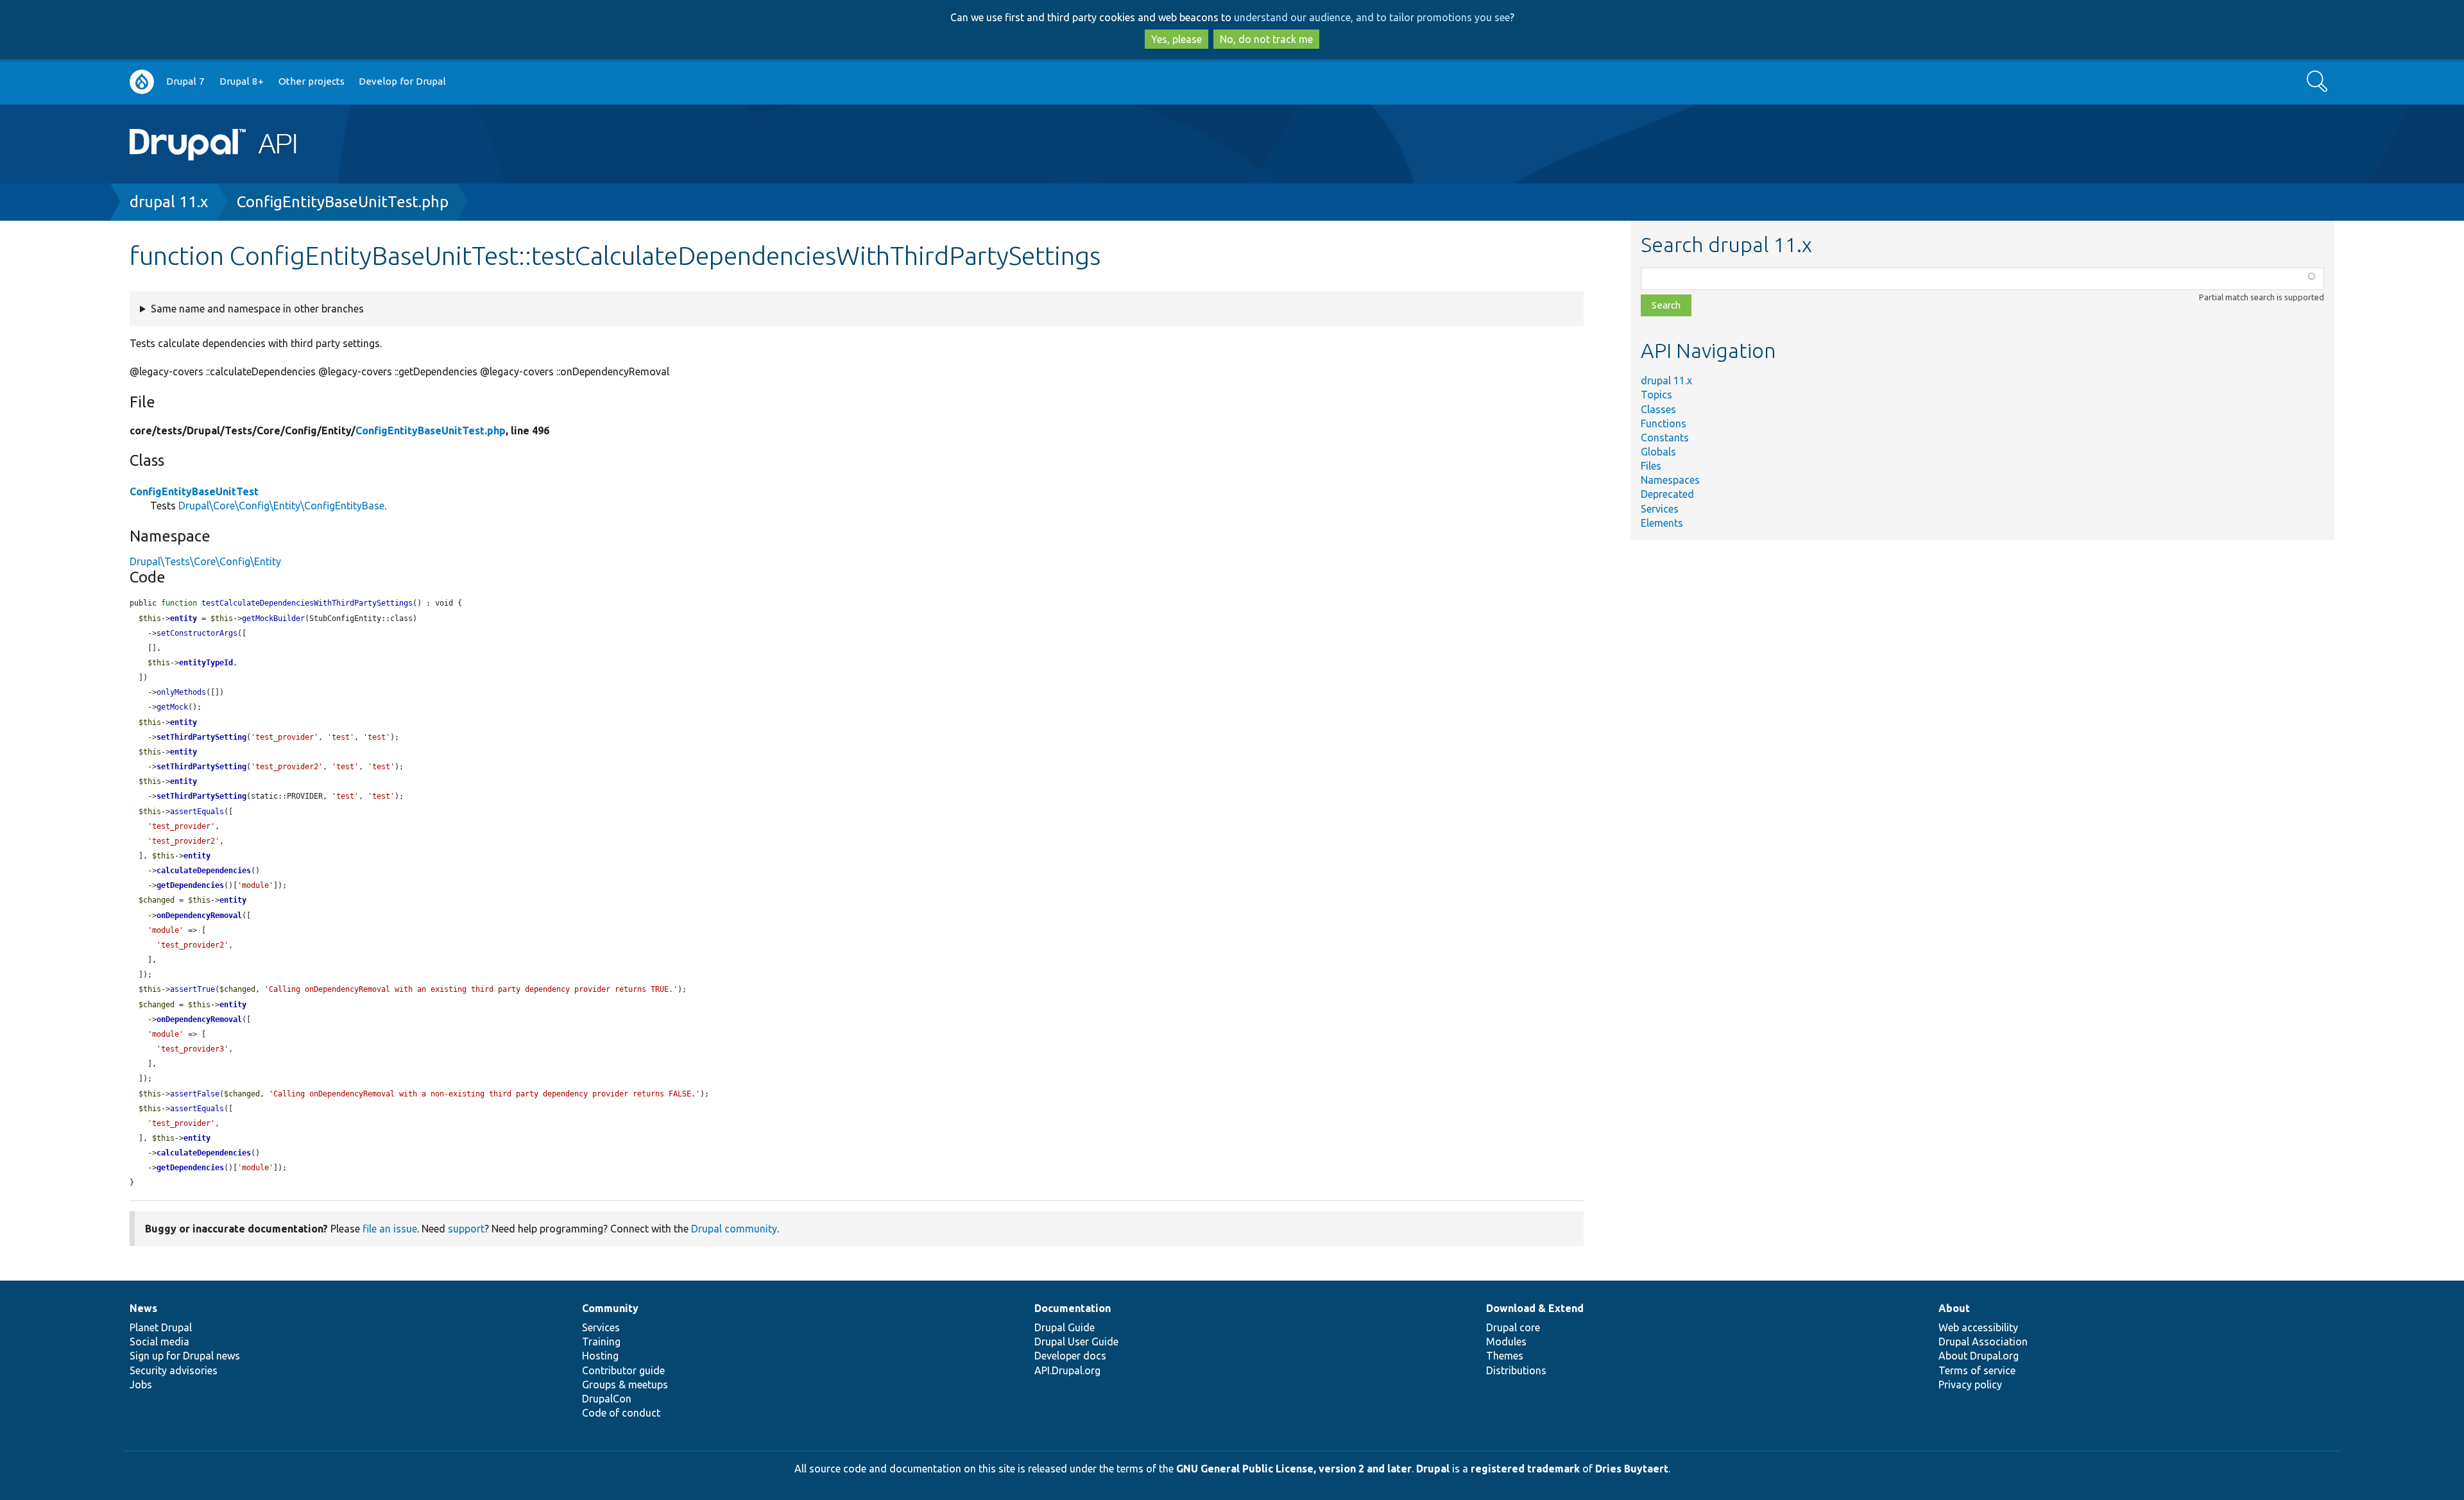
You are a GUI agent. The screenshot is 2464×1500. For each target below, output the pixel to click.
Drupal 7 (185, 81)
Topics (1656, 395)
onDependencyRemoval (199, 916)
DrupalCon (607, 1399)
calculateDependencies (204, 871)
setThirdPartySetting (201, 737)
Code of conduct (621, 1413)
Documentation (1073, 1308)
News (143, 1308)
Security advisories (174, 1370)
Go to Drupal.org (142, 82)
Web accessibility (1978, 1327)
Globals (1658, 452)
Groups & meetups (625, 1385)
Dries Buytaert (1632, 1469)
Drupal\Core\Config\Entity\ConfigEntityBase (281, 506)
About (1954, 1308)
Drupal (1433, 1469)
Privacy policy (1970, 1385)
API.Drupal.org (1067, 1370)
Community (610, 1308)
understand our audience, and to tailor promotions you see (1372, 17)
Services (1660, 509)
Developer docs (1070, 1356)
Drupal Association (1983, 1342)
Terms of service (1977, 1370)
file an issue (390, 1229)
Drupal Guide (1065, 1327)
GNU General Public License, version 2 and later (1294, 1469)
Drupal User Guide (1076, 1342)
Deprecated (1667, 494)
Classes (1658, 409)
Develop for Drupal (402, 81)
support (466, 1229)
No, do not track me (1266, 39)
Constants (1665, 438)
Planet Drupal (161, 1327)
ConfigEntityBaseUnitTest (194, 491)
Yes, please (1176, 39)
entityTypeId (206, 663)
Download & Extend (1535, 1308)
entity (184, 618)
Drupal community (734, 1229)
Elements (1662, 523)
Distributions (1516, 1370)
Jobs (141, 1385)
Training (601, 1342)
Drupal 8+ (242, 81)
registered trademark (1525, 1469)
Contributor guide (623, 1370)
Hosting (600, 1356)
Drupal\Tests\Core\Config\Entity (205, 561)
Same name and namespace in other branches (257, 309)
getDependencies (190, 885)
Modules (1506, 1342)
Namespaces (1670, 480)
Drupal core (1513, 1327)
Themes (1505, 1356)
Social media (159, 1342)
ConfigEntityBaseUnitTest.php (343, 202)
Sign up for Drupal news (185, 1356)
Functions (1664, 423)
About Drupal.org (1979, 1356)
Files (1651, 466)
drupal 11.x (169, 202)
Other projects (312, 81)
